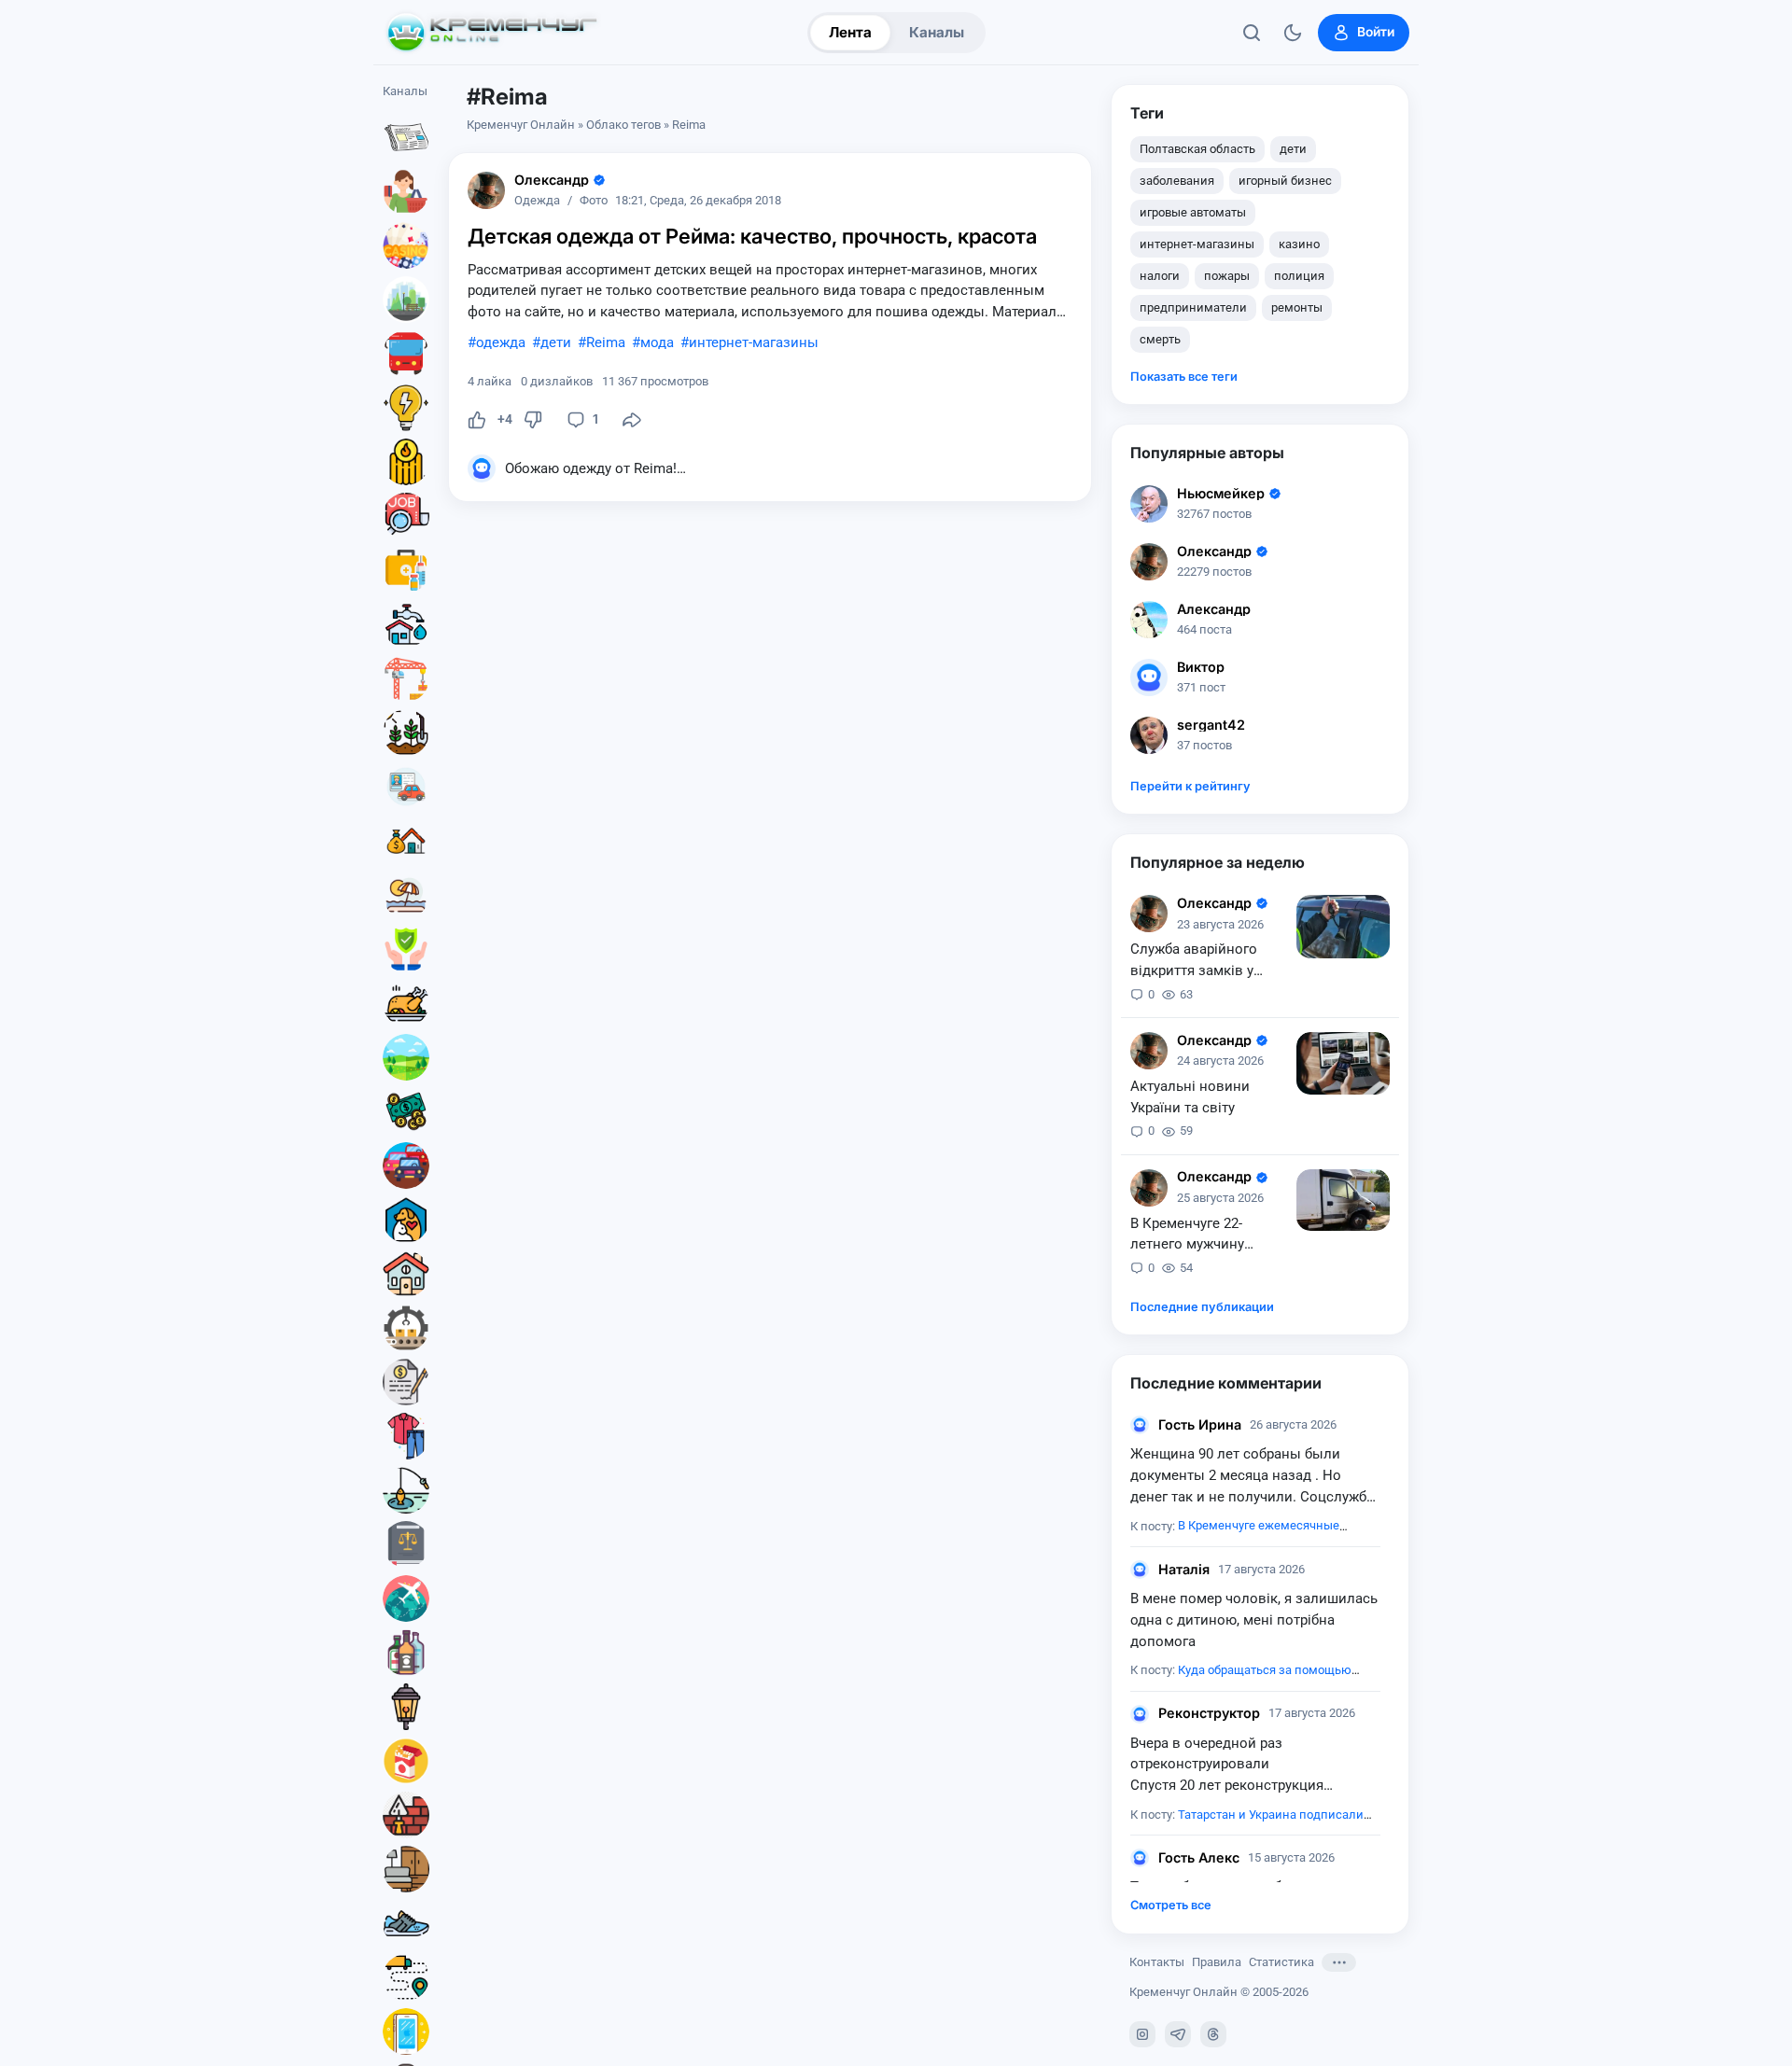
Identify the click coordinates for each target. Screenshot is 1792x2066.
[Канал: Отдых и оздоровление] (406, 895)
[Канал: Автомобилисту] (406, 787)
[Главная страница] (492, 33)
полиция (1299, 276)
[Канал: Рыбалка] (406, 1490)
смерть (1160, 339)
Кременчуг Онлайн (521, 125)
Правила (1217, 1962)
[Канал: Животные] (406, 1220)
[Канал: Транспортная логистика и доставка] (406, 1977)
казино (1299, 244)
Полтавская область (1197, 149)
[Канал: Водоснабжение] (406, 624)
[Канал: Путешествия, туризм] (406, 1598)
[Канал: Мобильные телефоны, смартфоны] (406, 2031)
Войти (1376, 32)
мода (657, 342)
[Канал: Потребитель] (406, 191)
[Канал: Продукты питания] (406, 1003)
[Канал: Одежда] (406, 1436)
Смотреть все (1171, 1905)
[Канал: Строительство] (406, 678)
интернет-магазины (754, 342)
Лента (850, 32)
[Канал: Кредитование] (406, 1382)
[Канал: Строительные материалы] (406, 1815)
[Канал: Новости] (406, 137)
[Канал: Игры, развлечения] (406, 245)
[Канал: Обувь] (406, 1923)
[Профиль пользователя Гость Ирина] (1140, 1425)
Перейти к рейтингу (1190, 786)
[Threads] (1213, 2034)
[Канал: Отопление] (406, 462)
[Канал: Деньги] (406, 1111)
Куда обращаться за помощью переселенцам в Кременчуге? (1241, 1679)
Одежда (537, 201)
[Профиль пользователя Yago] (486, 190)
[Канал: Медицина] (406, 570)
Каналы (937, 32)
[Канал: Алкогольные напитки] (406, 1653)
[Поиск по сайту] (1252, 33)
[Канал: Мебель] (406, 1869)
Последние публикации (1202, 1307)
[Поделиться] (632, 420)
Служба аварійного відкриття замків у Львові (1194, 961)
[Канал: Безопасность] (406, 949)
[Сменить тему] (1293, 33)
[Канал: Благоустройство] (406, 300)
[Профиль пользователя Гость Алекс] (1140, 1858)
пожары (1227, 276)
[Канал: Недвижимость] (406, 841)
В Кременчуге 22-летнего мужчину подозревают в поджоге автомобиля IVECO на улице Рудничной (1201, 1235)
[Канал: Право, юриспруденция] (406, 1544)
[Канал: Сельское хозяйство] (406, 733)
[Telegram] (1178, 2034)
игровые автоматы (1193, 212)
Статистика (1281, 1962)
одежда (501, 342)
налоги (1160, 276)
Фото (594, 201)
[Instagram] (1142, 2034)
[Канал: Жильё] (406, 1274)
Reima (606, 342)
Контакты (1157, 1962)
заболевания (1177, 181)
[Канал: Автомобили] (406, 1166)
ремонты (1297, 307)
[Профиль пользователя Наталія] (1140, 1570)
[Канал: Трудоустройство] (406, 516)
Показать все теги (1184, 377)
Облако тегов (623, 125)
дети (556, 342)
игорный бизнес (1285, 181)
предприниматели (1193, 307)
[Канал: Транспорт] (406, 354)
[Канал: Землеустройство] (406, 1057)
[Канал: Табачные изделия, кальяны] (406, 1761)
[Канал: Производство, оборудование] (406, 1328)
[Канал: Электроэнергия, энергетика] (406, 408)
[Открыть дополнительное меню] (1339, 1962)
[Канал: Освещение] (406, 1707)
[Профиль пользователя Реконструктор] (1140, 1714)
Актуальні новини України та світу (1190, 1097)
